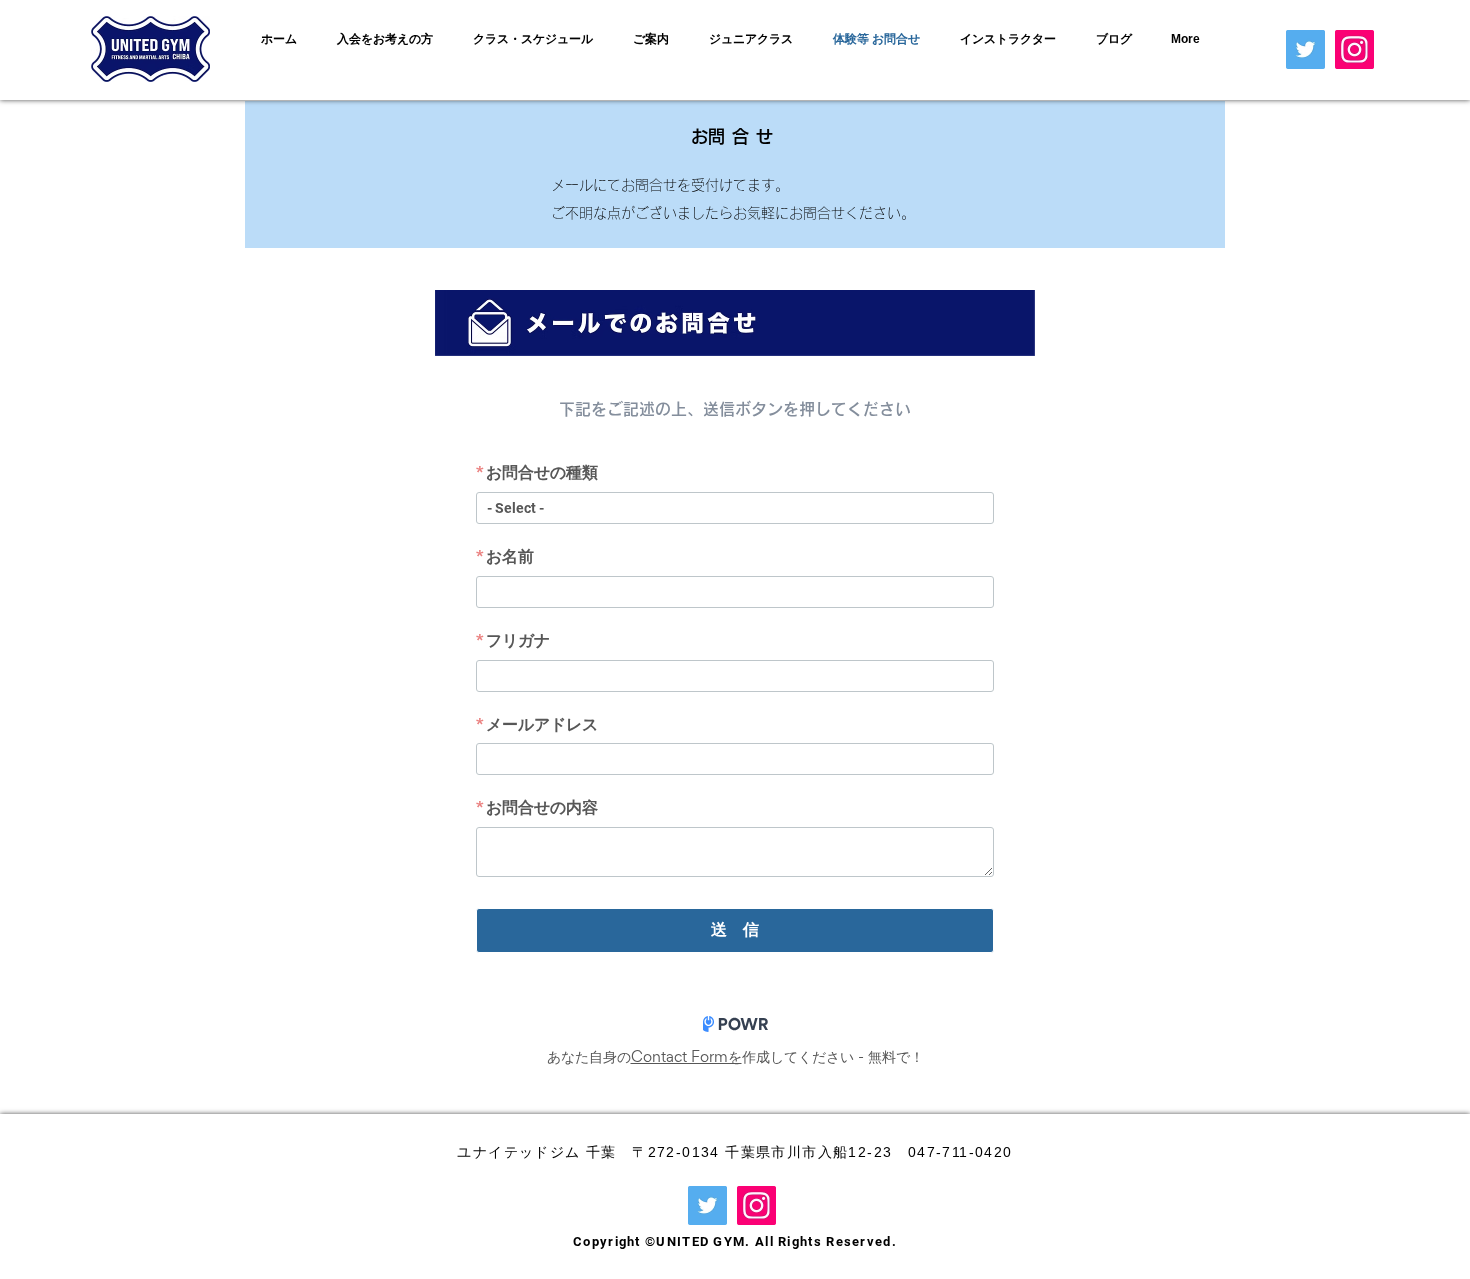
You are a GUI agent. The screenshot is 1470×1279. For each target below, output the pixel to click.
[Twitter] (1305, 49)
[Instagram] (1354, 49)
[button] (390, 39)
